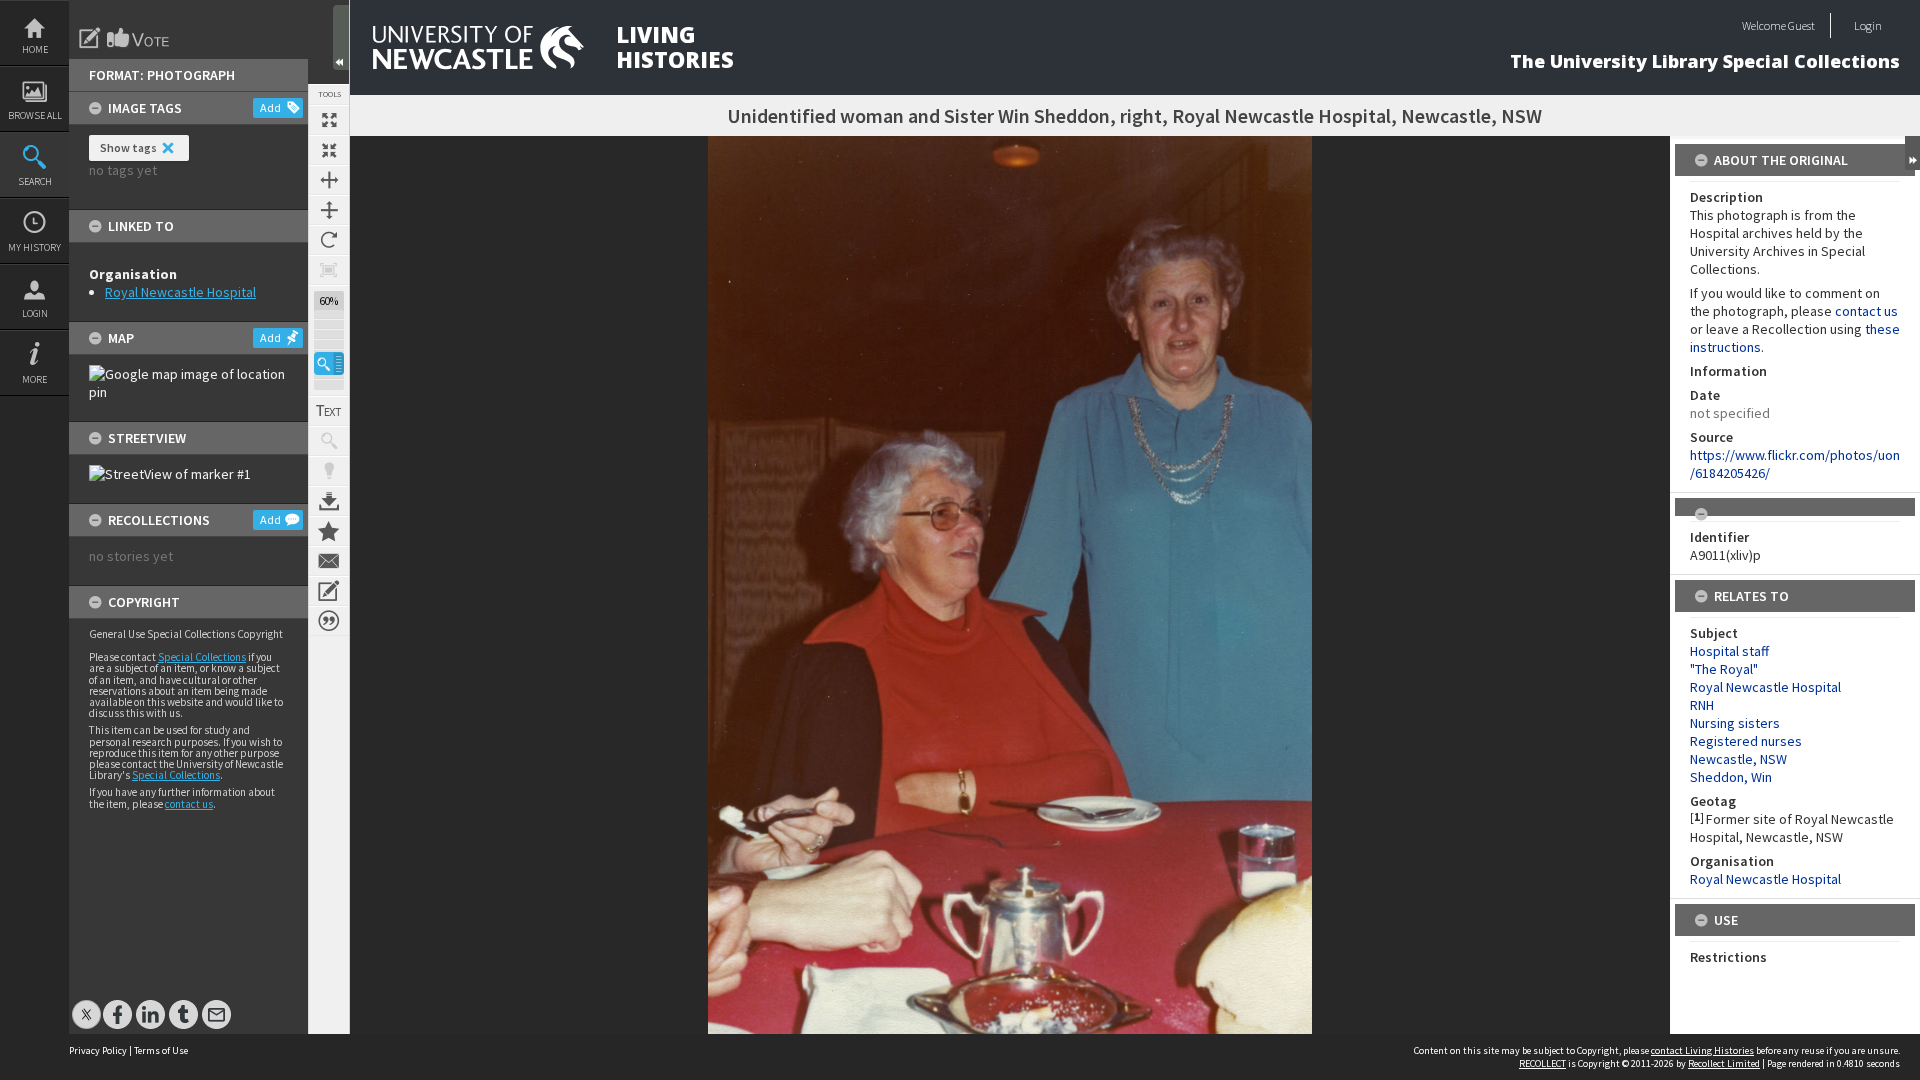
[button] (329, 363)
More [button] (34, 379)
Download (329, 501)
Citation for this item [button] (329, 621)
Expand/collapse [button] (1912, 153)
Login (35, 313)
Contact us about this (329, 561)
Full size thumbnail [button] (329, 120)
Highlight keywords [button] (329, 471)
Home (35, 49)
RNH (1702, 705)
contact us (189, 804)
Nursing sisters (1735, 723)
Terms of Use (161, 1050)
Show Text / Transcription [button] (329, 411)
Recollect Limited (1724, 1063)
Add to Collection (329, 531)
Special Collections (202, 657)
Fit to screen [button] (329, 150)
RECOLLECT (1542, 1063)
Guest (1801, 25)
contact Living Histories (1702, 1050)
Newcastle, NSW (1738, 759)
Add (270, 107)
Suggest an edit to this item (90, 38)
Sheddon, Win (1731, 777)
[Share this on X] (86, 1004)
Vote (139, 38)
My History (34, 247)
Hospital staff (1729, 651)
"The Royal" (1724, 669)
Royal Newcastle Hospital (180, 292)
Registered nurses (1746, 741)
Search (35, 181)
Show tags (128, 147)
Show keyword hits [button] (329, 441)
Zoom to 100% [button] (329, 270)
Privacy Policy (98, 1050)
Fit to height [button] (329, 210)
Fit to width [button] (329, 180)
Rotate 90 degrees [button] (329, 240)
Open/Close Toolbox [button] (341, 37)
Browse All (35, 115)
